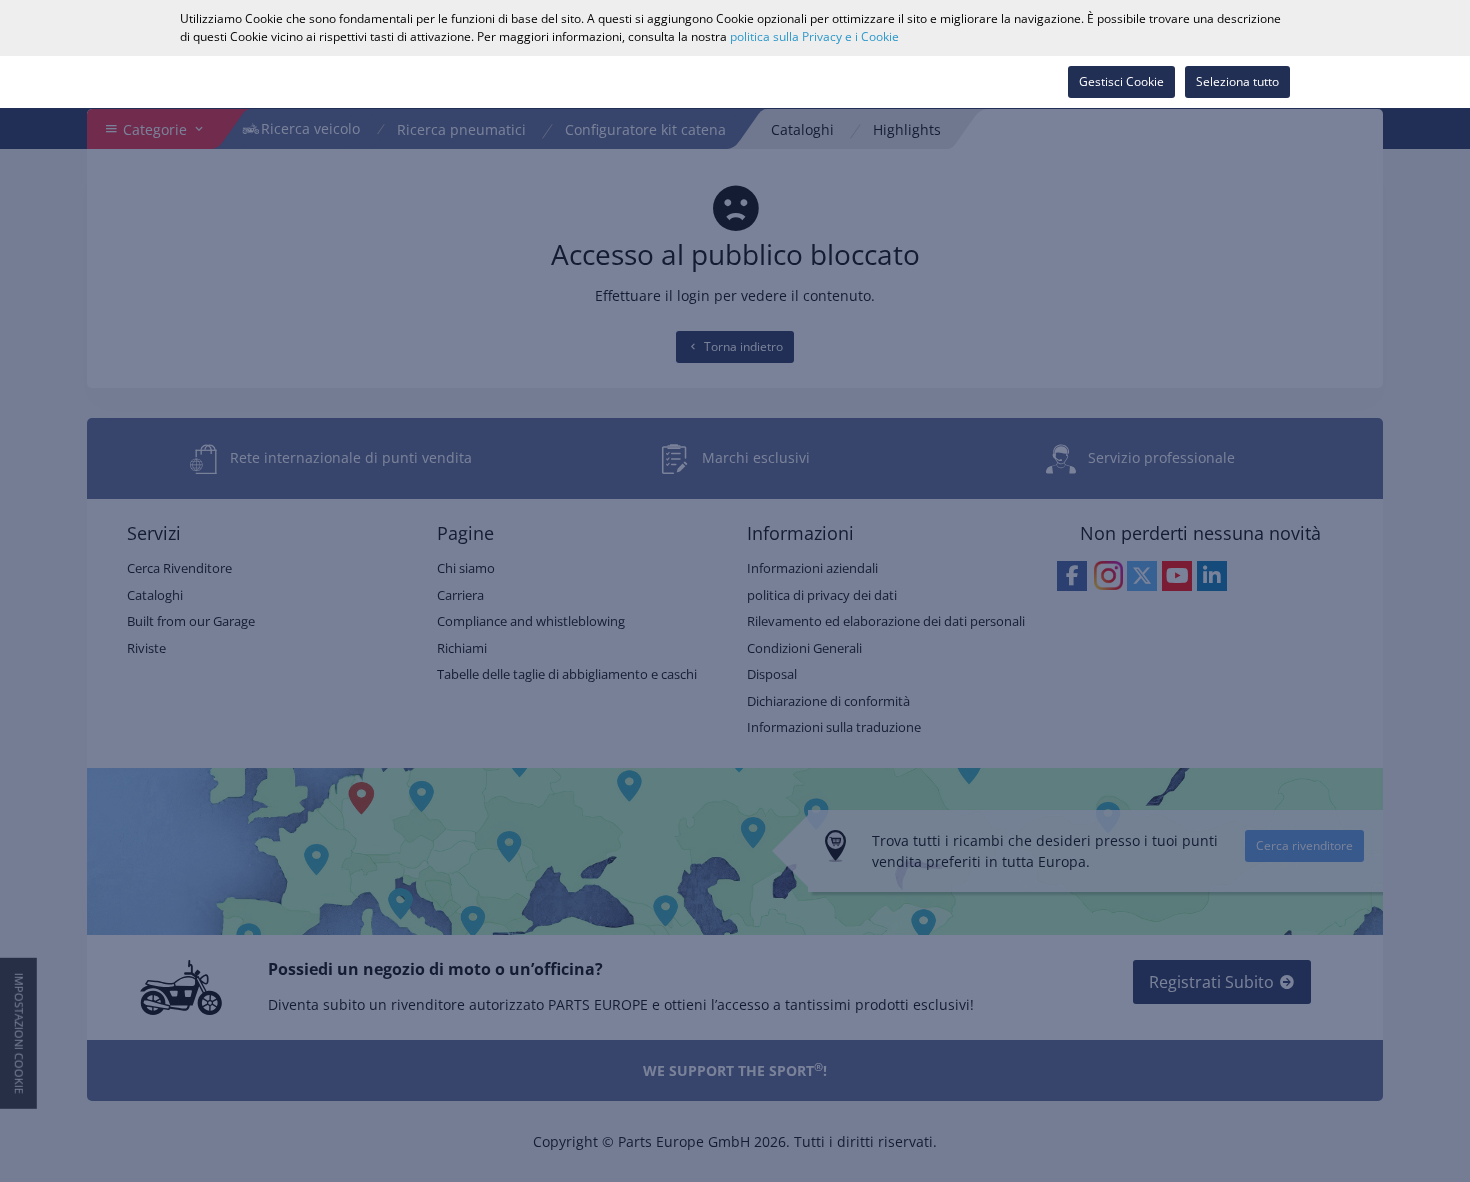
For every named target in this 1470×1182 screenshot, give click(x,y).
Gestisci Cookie (1121, 81)
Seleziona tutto (1237, 81)
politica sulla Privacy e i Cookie (814, 36)
